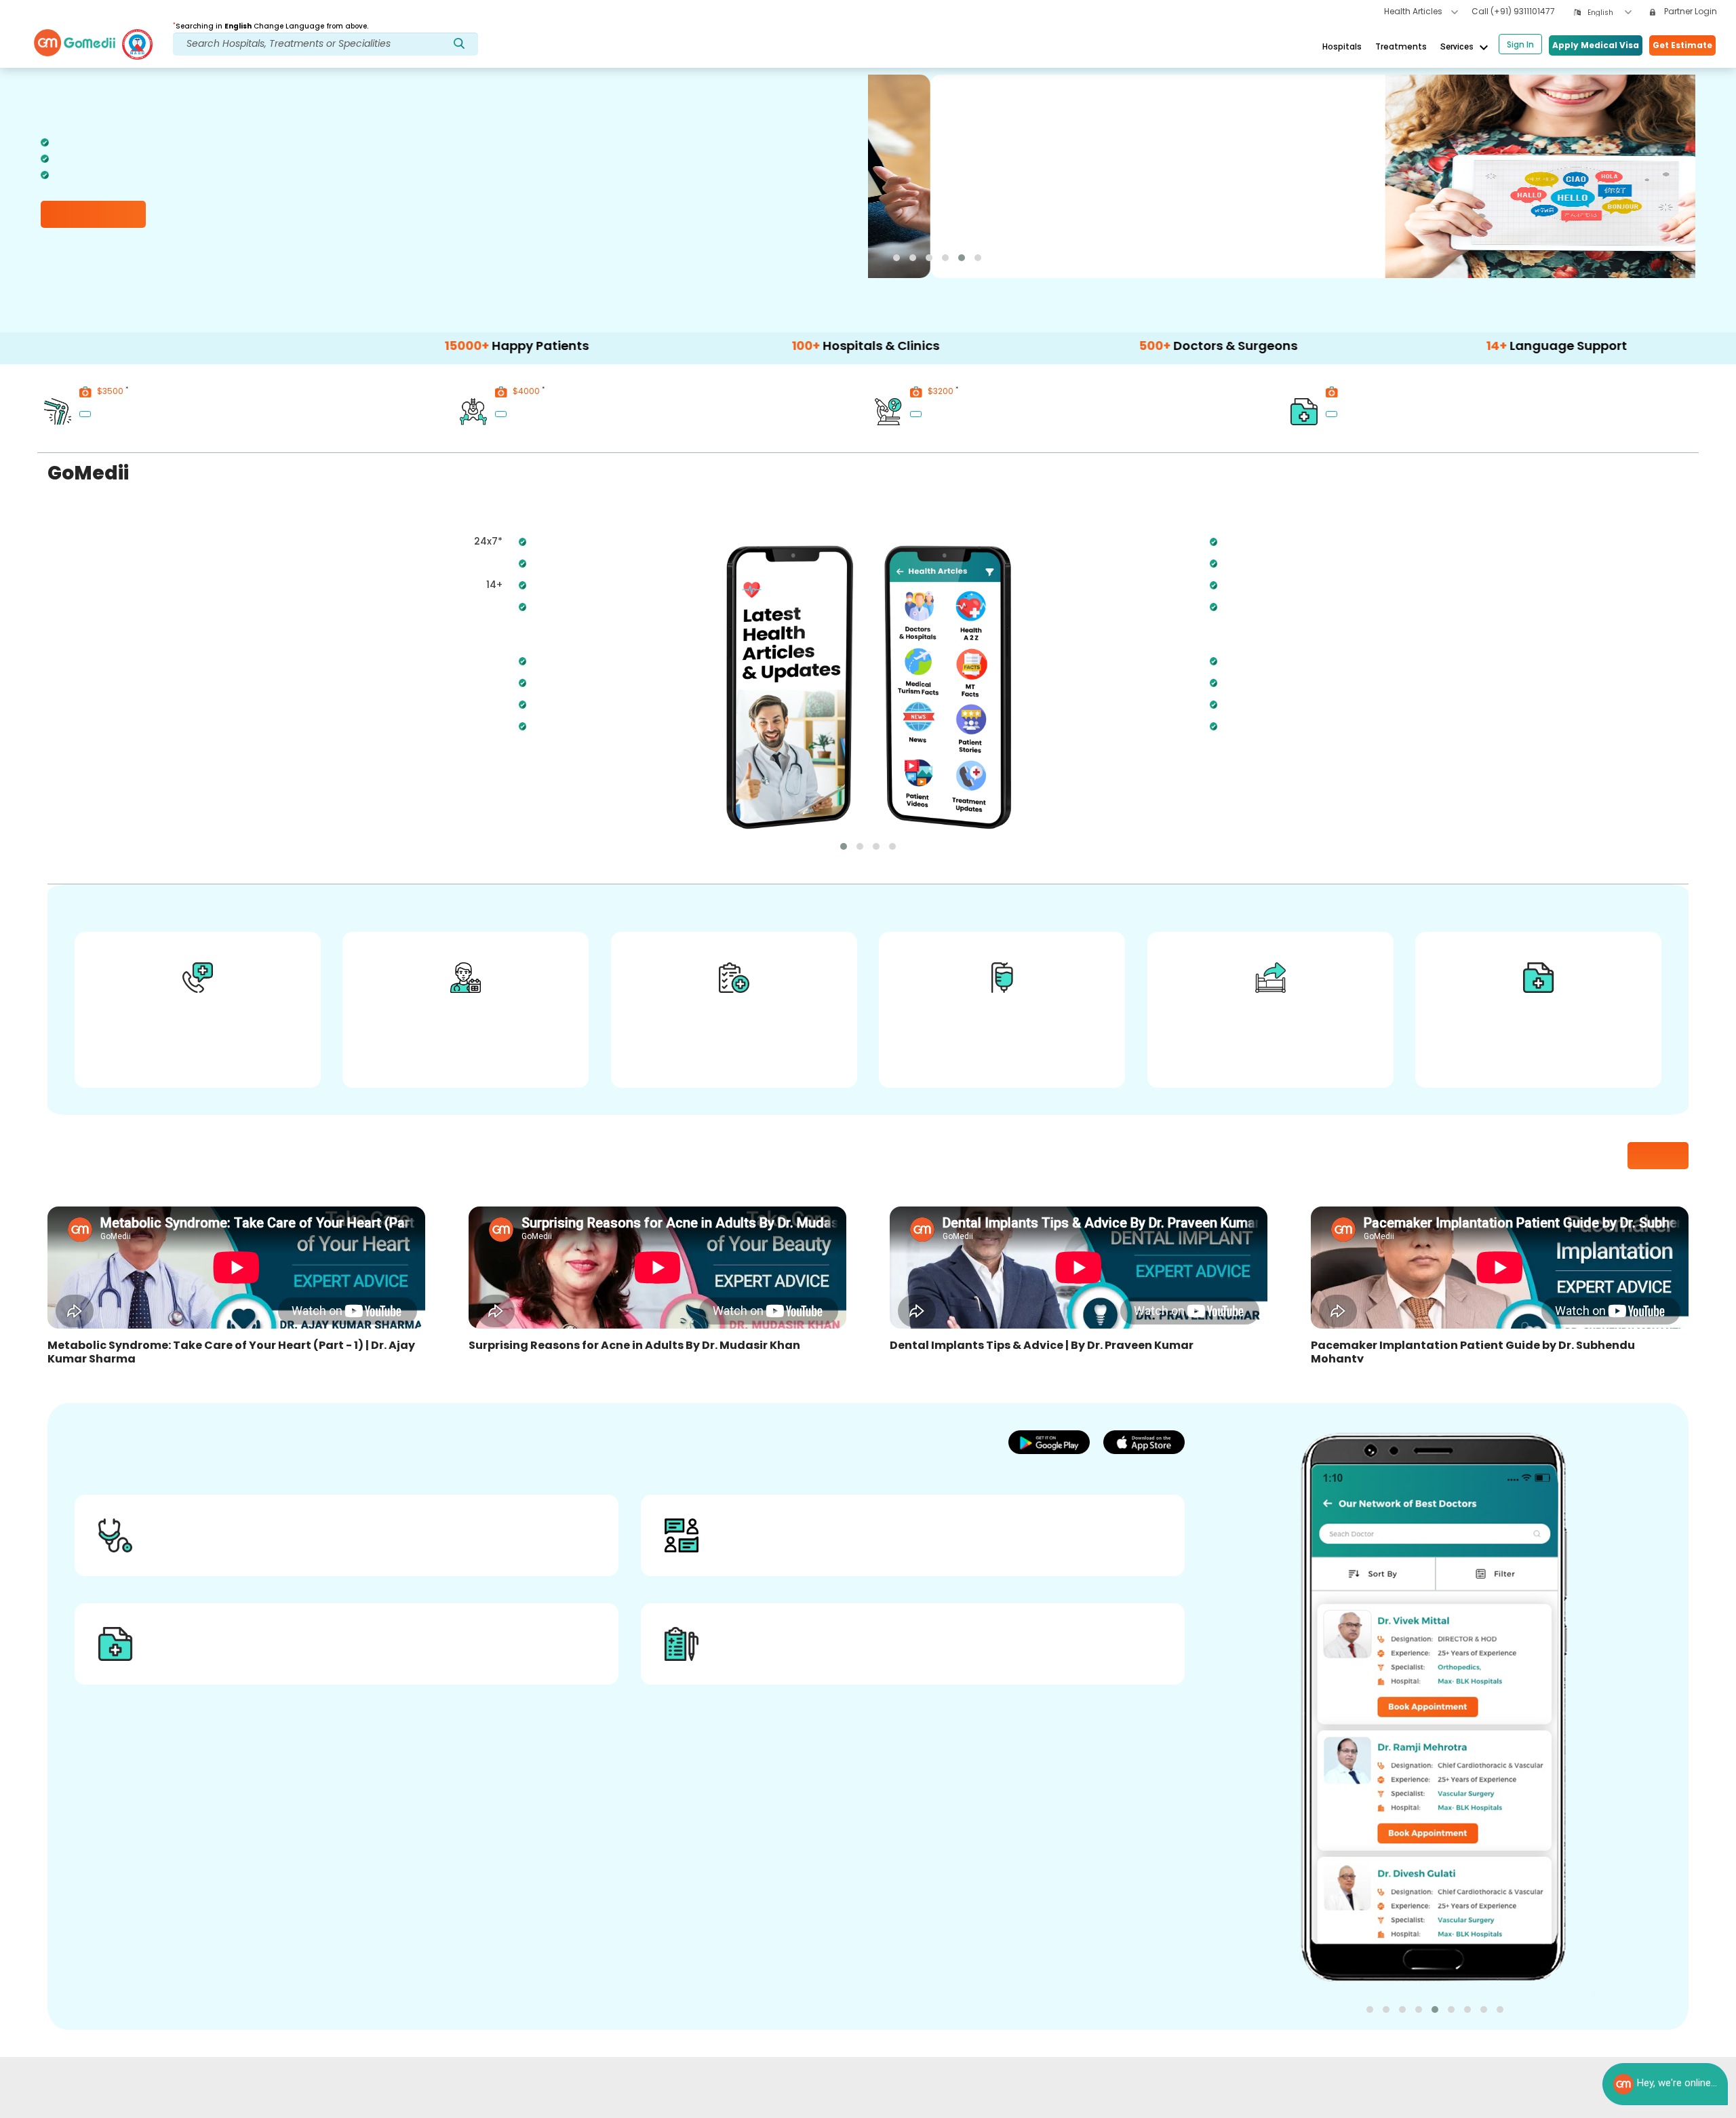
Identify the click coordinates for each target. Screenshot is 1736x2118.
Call (1513, 11)
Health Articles (1414, 11)
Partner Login (1690, 11)
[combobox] (1610, 13)
